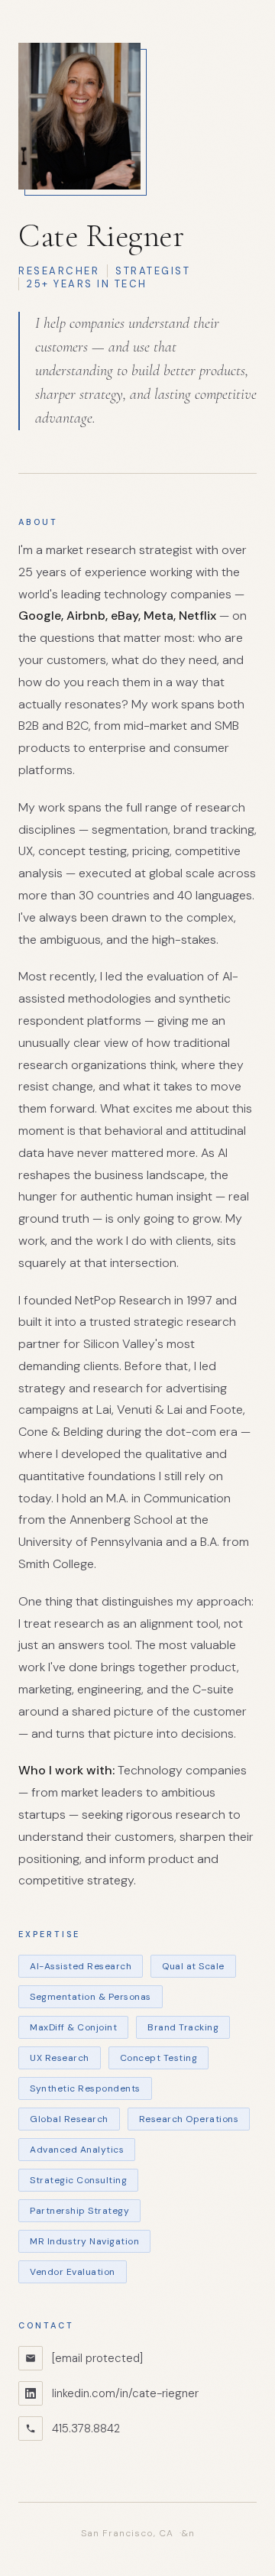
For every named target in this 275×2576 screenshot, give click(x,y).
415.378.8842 (86, 2429)
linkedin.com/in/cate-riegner (125, 2393)
